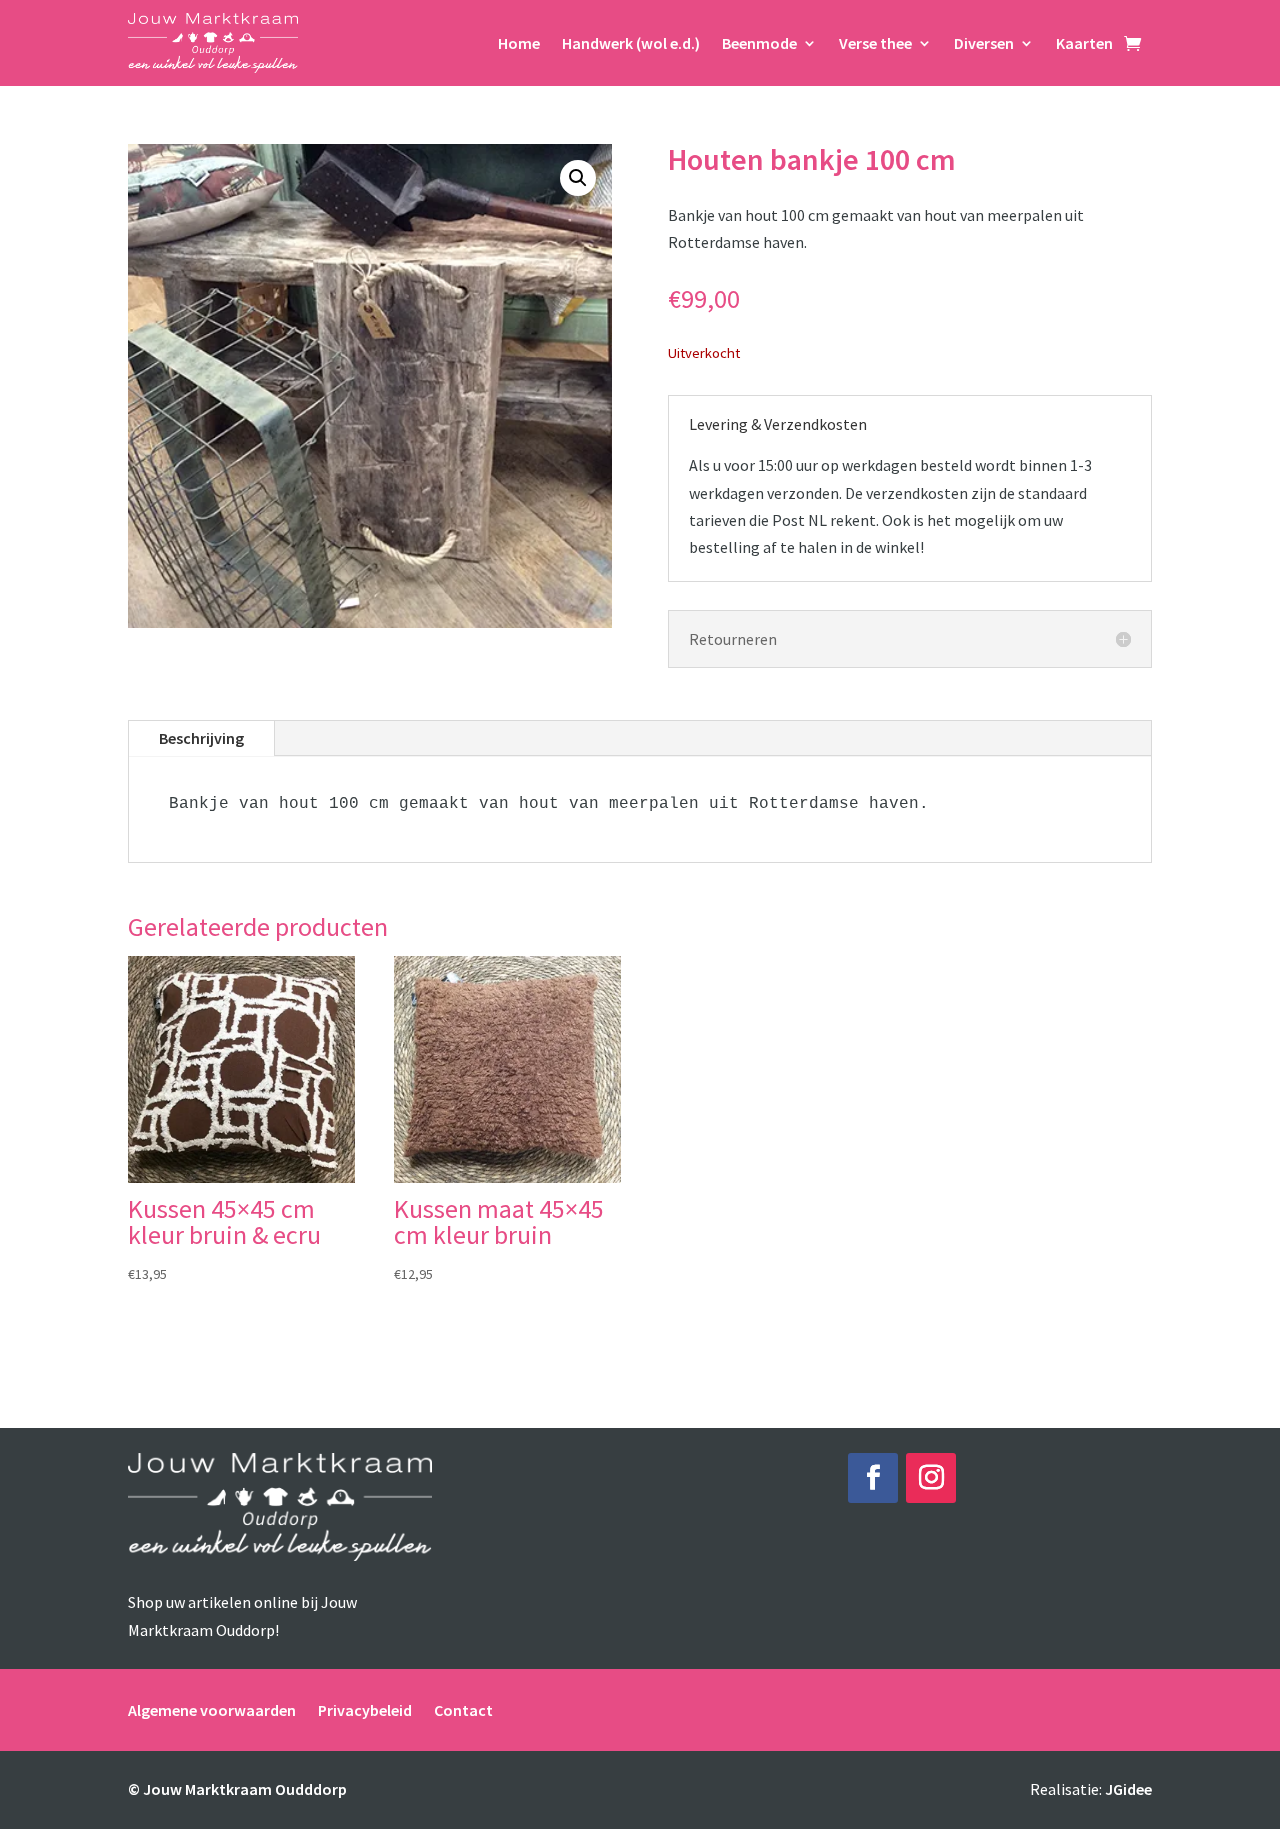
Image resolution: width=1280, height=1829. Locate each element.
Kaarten (1084, 43)
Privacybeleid (365, 1708)
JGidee (1128, 1789)
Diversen (984, 43)
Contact (463, 1708)
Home (519, 43)
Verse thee (875, 43)
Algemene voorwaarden (212, 1708)
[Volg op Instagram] (931, 1478)
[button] (578, 178)
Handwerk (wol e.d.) (631, 43)
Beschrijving (201, 738)
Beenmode (759, 43)
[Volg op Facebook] (873, 1478)
